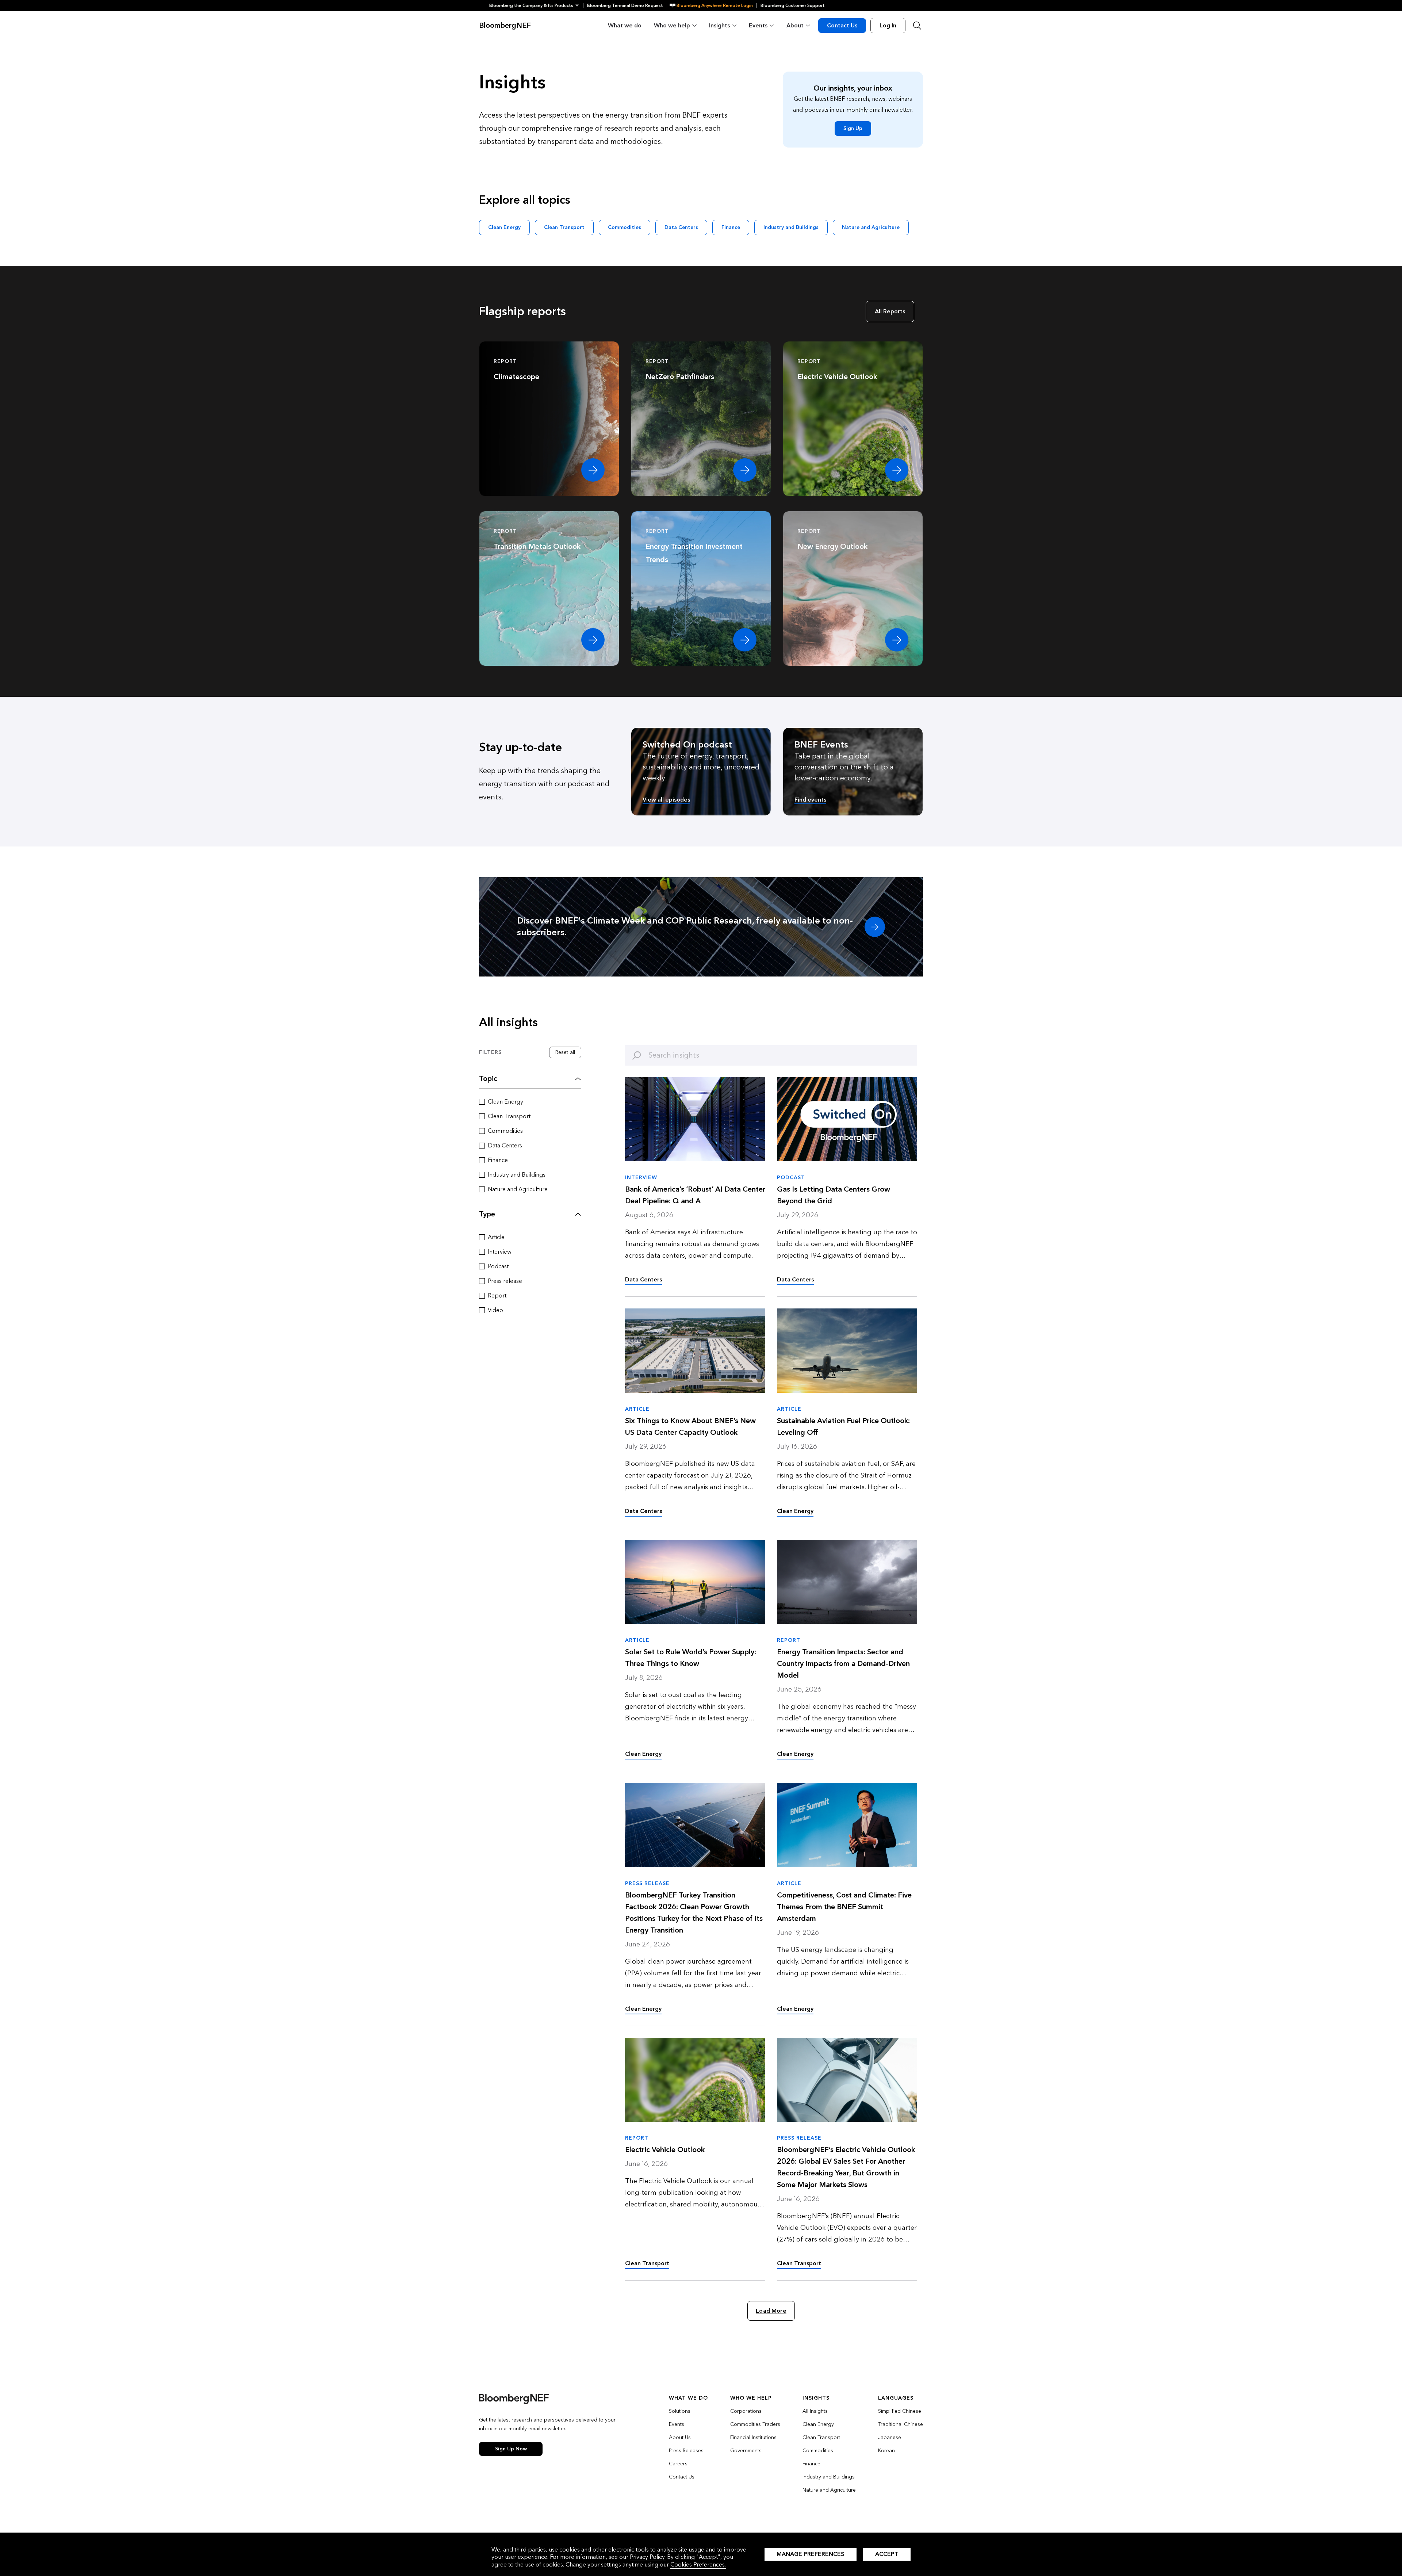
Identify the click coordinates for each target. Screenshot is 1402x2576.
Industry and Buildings (791, 227)
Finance (731, 227)
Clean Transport (564, 227)
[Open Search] (917, 26)
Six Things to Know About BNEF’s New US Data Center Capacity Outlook (690, 1427)
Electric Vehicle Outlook (665, 2150)
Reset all (565, 1052)
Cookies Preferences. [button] (698, 2564)
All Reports (890, 311)
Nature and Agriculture (871, 227)
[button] (536, 5)
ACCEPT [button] (887, 2554)
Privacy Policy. (648, 2557)
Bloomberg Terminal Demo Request (625, 5)
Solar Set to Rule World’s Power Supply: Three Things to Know (691, 1658)
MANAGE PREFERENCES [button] (811, 2554)
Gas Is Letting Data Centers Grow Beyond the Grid (834, 1195)
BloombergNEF (505, 26)
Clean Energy (504, 227)
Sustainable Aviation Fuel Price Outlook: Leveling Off (843, 1427)
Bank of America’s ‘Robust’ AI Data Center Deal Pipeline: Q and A (695, 1195)
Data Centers (681, 227)
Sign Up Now (511, 2449)
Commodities (625, 227)
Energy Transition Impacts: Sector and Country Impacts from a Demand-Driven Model (843, 1664)
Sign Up (853, 128)
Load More (771, 2311)
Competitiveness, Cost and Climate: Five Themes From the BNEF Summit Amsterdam (844, 1907)
